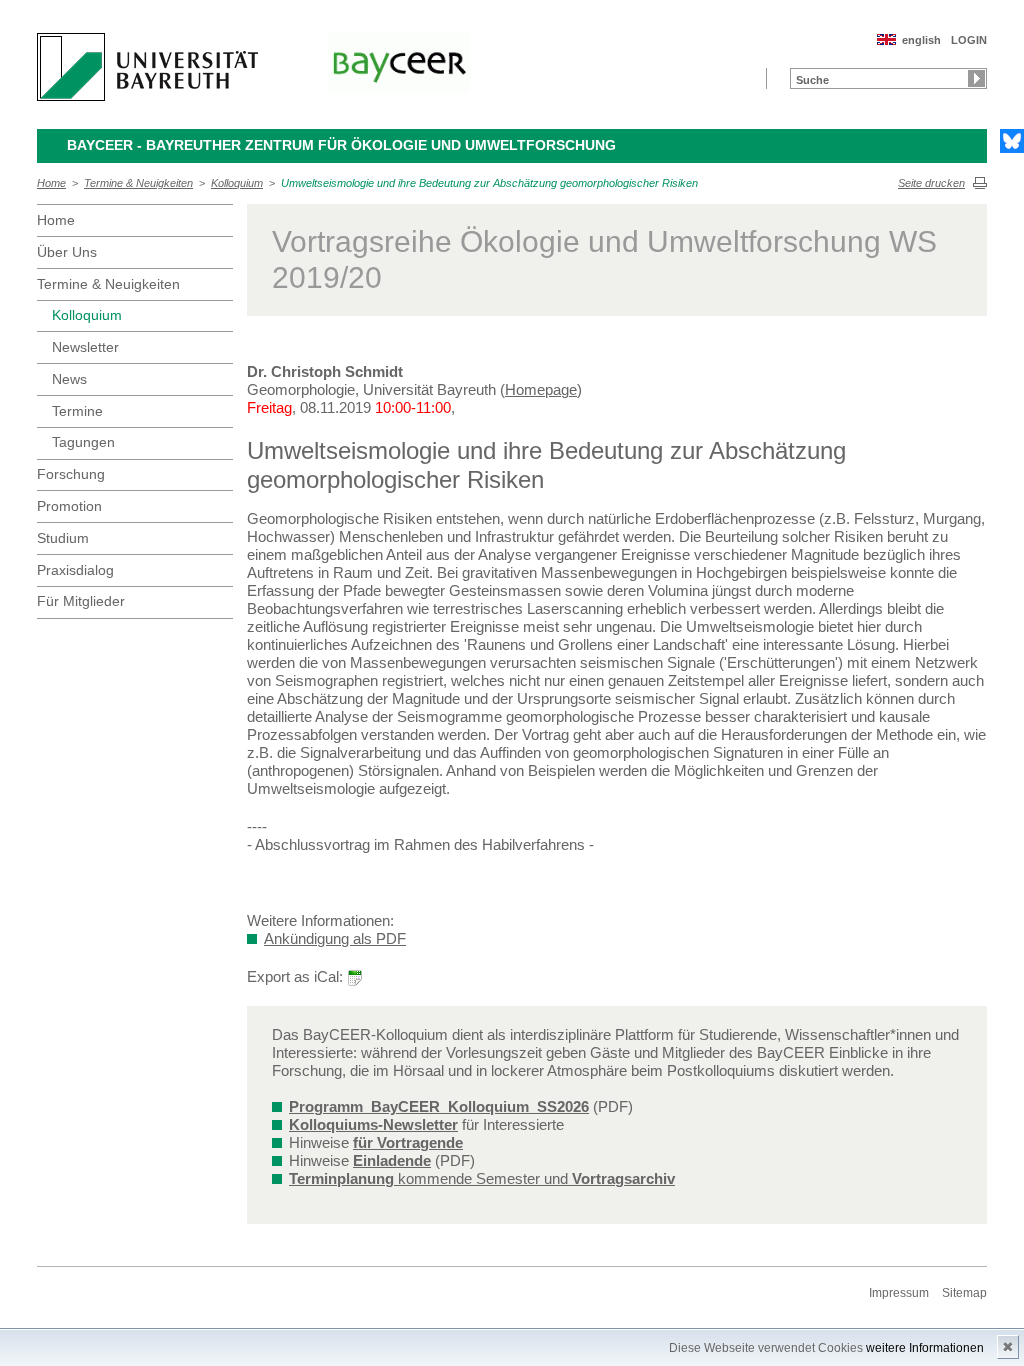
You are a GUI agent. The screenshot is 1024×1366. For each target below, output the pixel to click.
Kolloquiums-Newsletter (373, 1124)
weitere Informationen (925, 1348)
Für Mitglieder (81, 601)
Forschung (71, 474)
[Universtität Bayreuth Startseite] (147, 67)
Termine (77, 411)
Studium (63, 538)
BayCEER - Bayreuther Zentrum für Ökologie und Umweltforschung (341, 145)
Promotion (69, 506)
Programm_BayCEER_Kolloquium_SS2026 (439, 1106)
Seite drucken (931, 183)
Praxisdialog (75, 570)
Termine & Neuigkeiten (138, 183)
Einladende (392, 1160)
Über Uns (67, 252)
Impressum (899, 1293)
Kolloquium (237, 183)
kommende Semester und (482, 1178)
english (921, 40)
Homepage (541, 389)
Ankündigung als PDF (335, 938)
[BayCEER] (399, 63)
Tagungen (83, 442)
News (69, 379)
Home (51, 183)
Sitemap (964, 1293)
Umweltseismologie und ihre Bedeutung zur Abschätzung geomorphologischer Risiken (489, 183)
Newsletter (85, 347)
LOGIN (969, 40)
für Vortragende (408, 1142)
